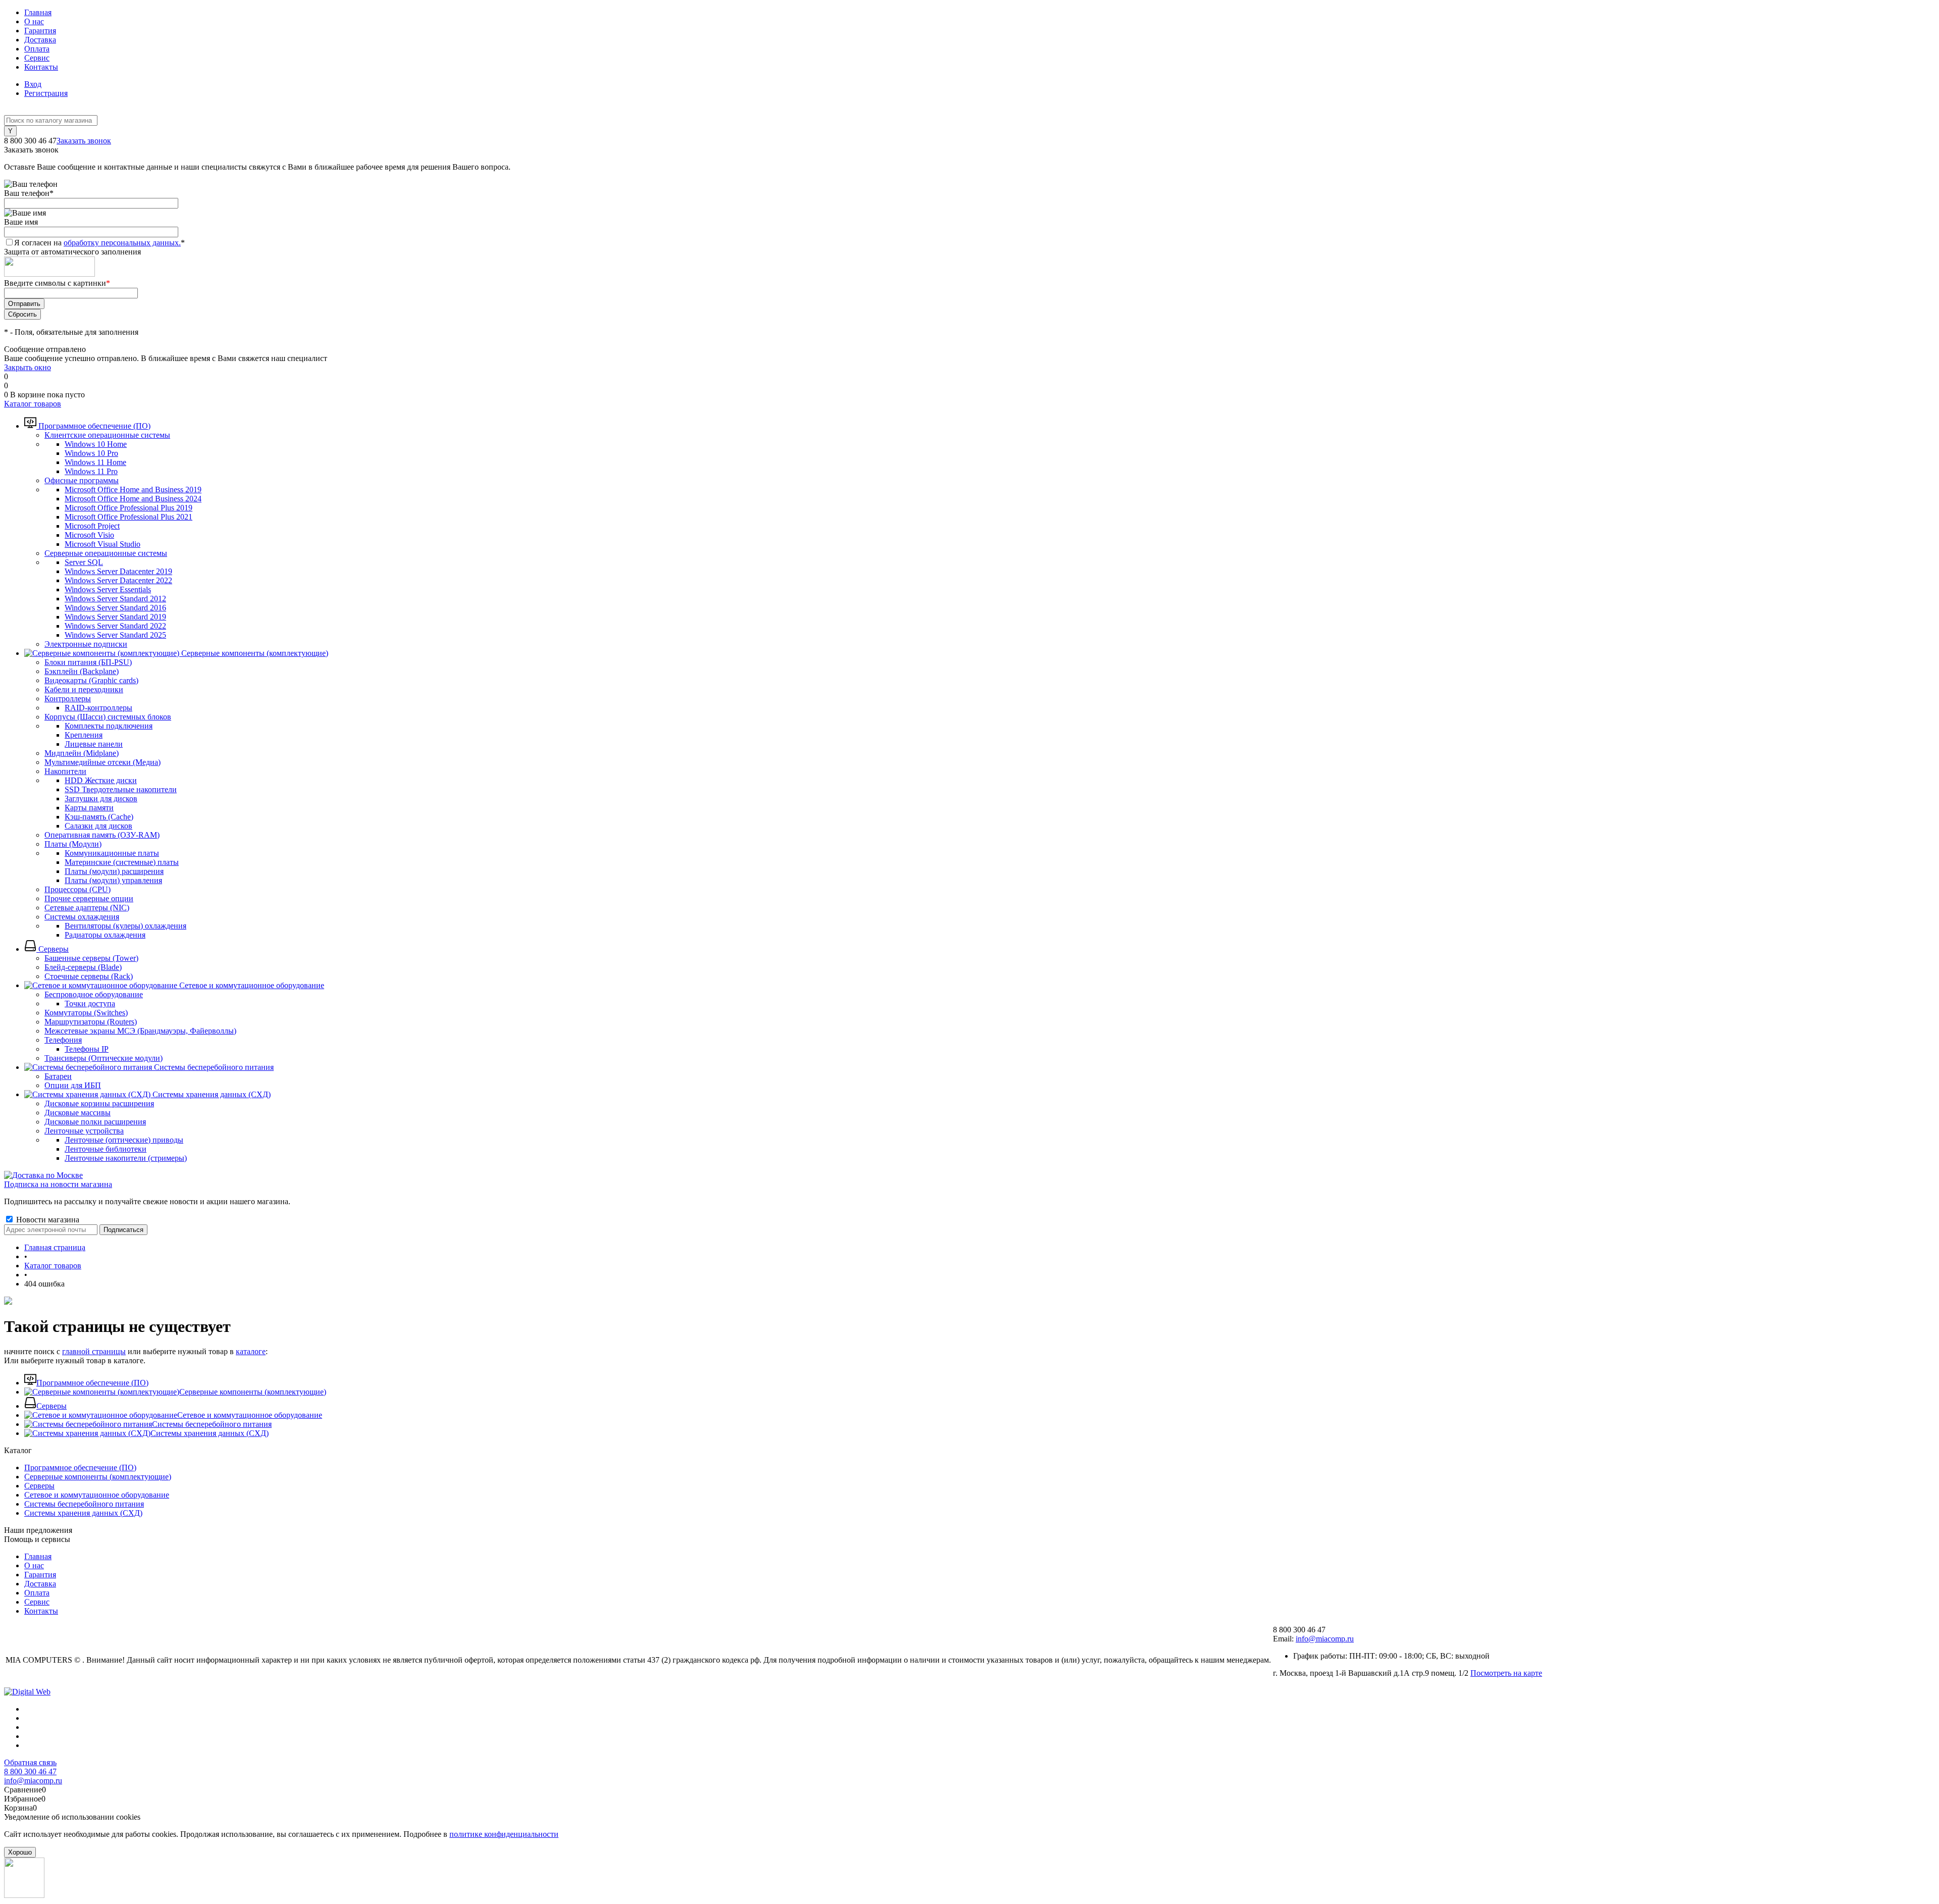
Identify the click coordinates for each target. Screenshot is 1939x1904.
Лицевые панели (94, 744)
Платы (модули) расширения (114, 871)
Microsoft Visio (89, 535)
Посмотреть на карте (1506, 1673)
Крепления (84, 735)
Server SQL (84, 562)
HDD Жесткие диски (101, 780)
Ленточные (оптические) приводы (124, 1140)
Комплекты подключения (109, 726)
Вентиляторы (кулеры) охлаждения (125, 926)
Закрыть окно (28, 367)
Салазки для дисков (98, 826)
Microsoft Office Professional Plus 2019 (129, 508)
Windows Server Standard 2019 (115, 617)
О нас (34, 21)
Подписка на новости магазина (58, 1184)
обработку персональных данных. (122, 243)
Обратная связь (30, 1762)
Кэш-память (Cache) (99, 817)
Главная (38, 12)
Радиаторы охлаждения (105, 935)
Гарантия (40, 31)
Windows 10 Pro (91, 453)
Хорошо (20, 1852)
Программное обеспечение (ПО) (92, 1383)
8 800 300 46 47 (30, 1771)
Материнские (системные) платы (122, 862)
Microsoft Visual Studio (103, 544)
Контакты (41, 67)
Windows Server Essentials (108, 589)
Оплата (37, 49)
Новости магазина (47, 1220)
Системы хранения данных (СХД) (210, 1433)
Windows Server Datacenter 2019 (118, 571)
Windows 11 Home (95, 462)
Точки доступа (90, 1004)
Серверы (52, 1406)
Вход (33, 84)
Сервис (37, 58)
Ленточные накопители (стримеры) (126, 1158)
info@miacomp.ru (1325, 1639)
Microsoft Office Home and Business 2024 (133, 499)
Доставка (40, 40)
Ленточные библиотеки (106, 1149)
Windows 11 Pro (91, 471)
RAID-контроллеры (98, 708)
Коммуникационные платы (112, 853)
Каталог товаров (33, 404)
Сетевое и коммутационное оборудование (250, 1415)
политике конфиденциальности (504, 1834)
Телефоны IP (87, 1049)
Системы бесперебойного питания (212, 1424)
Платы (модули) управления (113, 880)
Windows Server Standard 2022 (115, 626)
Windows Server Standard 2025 (115, 635)
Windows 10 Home (96, 444)
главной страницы (94, 1351)
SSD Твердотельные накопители (121, 789)
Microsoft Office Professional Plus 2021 (129, 517)
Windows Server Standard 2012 (115, 599)
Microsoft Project (92, 526)
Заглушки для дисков (101, 799)
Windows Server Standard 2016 (115, 608)
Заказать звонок (84, 141)
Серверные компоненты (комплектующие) (253, 1392)
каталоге (251, 1351)
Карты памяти (89, 808)
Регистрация (46, 93)
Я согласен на (99, 243)
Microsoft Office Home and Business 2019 (133, 490)
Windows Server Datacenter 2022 (118, 580)
